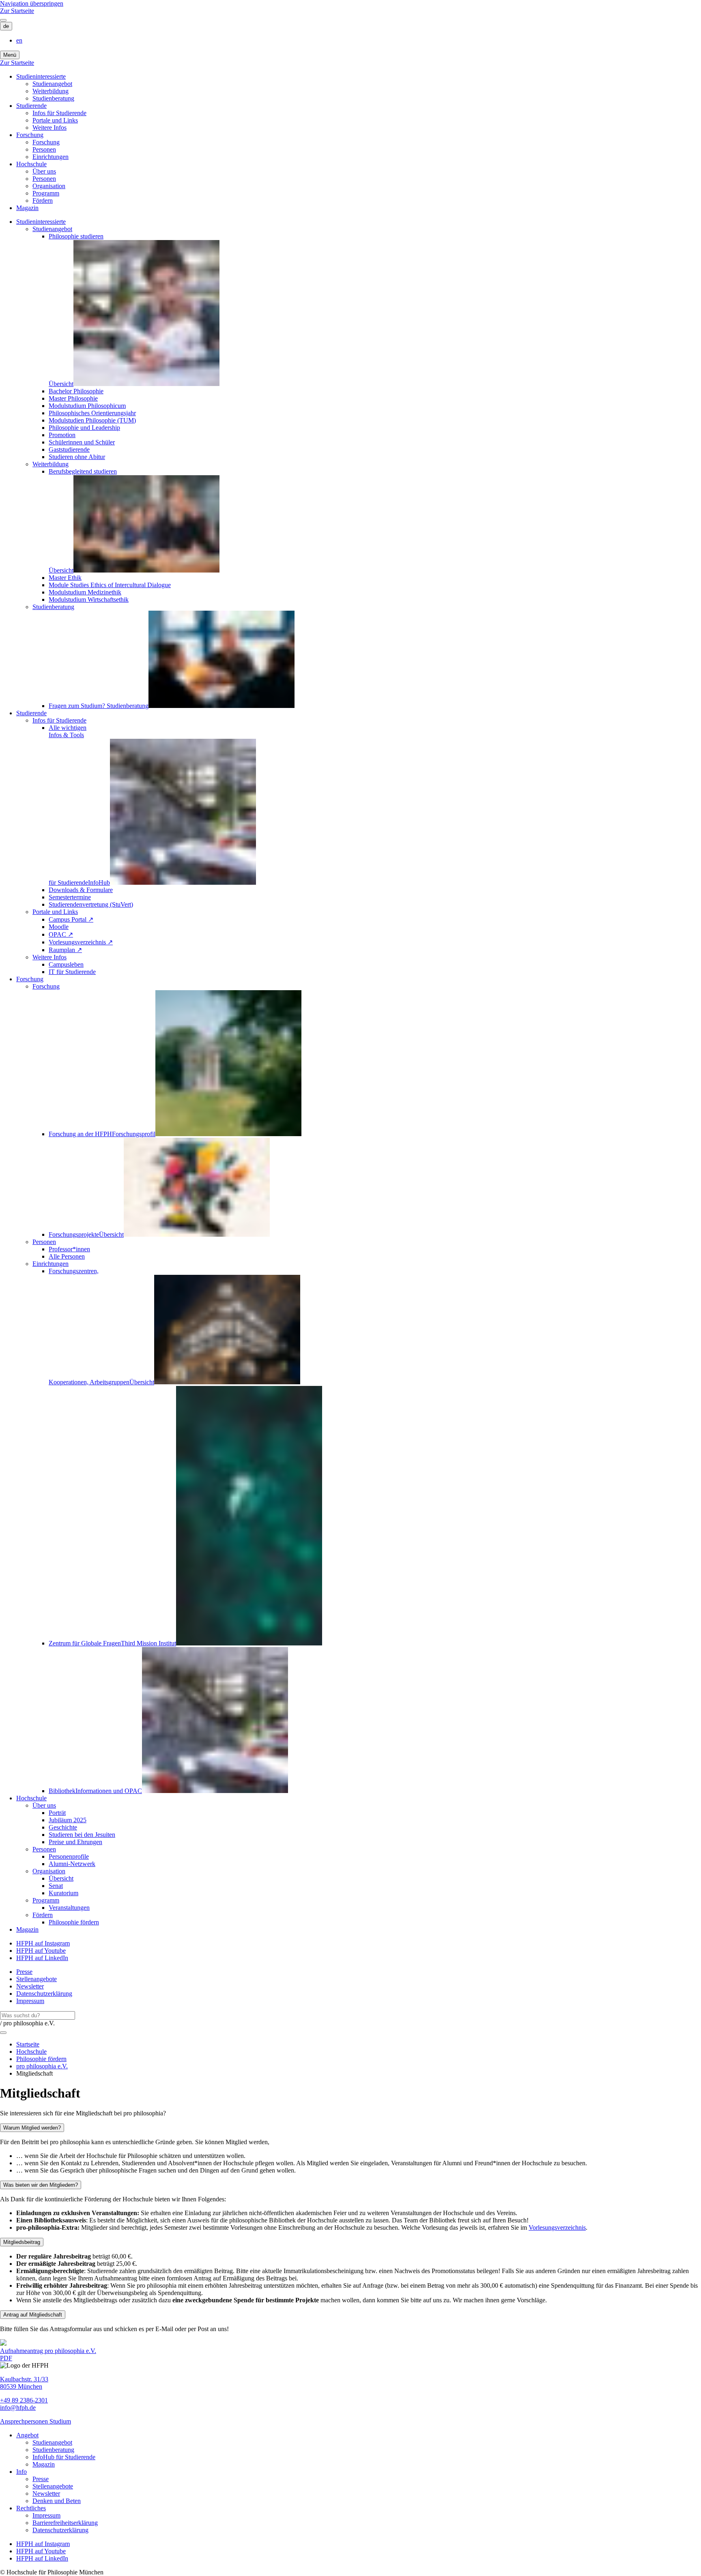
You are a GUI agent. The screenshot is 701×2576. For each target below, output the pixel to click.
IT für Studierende (72, 972)
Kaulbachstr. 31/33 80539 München (24, 2383)
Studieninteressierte (41, 76)
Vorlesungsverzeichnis (557, 2227)
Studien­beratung (53, 98)
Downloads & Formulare (81, 890)
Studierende (31, 106)
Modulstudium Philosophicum (87, 406)
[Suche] (3, 20)
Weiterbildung (51, 91)
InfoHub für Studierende (64, 2457)
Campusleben (66, 964)
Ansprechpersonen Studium (35, 2421)
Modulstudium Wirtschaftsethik (89, 599)
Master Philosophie (73, 398)
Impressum (30, 2001)
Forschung (30, 135)
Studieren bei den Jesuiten (82, 1835)
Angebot (27, 2435)
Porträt (57, 1813)
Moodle (59, 927)
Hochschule (31, 164)
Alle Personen (67, 1256)
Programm (46, 193)
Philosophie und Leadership (84, 428)
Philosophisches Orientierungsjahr (92, 413)
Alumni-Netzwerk (72, 1864)
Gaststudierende (69, 449)
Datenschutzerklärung (44, 1994)
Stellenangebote (37, 1979)
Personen (44, 149)
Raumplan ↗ (65, 950)
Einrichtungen (51, 157)
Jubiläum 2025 (68, 1820)
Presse (24, 1972)
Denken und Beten (57, 2501)
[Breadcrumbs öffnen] (3, 2033)
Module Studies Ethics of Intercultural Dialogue (110, 585)
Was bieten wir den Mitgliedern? (41, 2185)
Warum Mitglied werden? (32, 2128)
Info (22, 2472)
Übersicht (61, 1878)
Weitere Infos (49, 128)
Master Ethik (65, 578)
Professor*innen (69, 1249)
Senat (56, 1886)
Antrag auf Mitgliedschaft (33, 2315)
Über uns (44, 171)
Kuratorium (63, 1893)
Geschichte (63, 1827)
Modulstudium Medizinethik (85, 592)
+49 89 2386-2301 (24, 2400)
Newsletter (30, 1986)
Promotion (62, 435)
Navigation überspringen (32, 3)
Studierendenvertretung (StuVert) (91, 904)
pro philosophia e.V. (42, 2066)
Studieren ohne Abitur (77, 457)
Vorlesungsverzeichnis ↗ (81, 942)
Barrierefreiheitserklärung (65, 2523)
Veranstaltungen (69, 1908)
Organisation (49, 186)
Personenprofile (69, 1856)
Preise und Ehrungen (75, 1842)
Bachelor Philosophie (76, 391)
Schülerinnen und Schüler (82, 442)
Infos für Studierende (59, 113)
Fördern (43, 201)
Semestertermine (70, 897)
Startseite (28, 2044)
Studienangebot (52, 84)
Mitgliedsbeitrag (22, 2242)
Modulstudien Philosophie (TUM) (92, 420)
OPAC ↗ (61, 934)
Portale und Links (55, 120)
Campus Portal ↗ (71, 919)
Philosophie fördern (74, 1922)
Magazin (27, 208)
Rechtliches (31, 2508)
